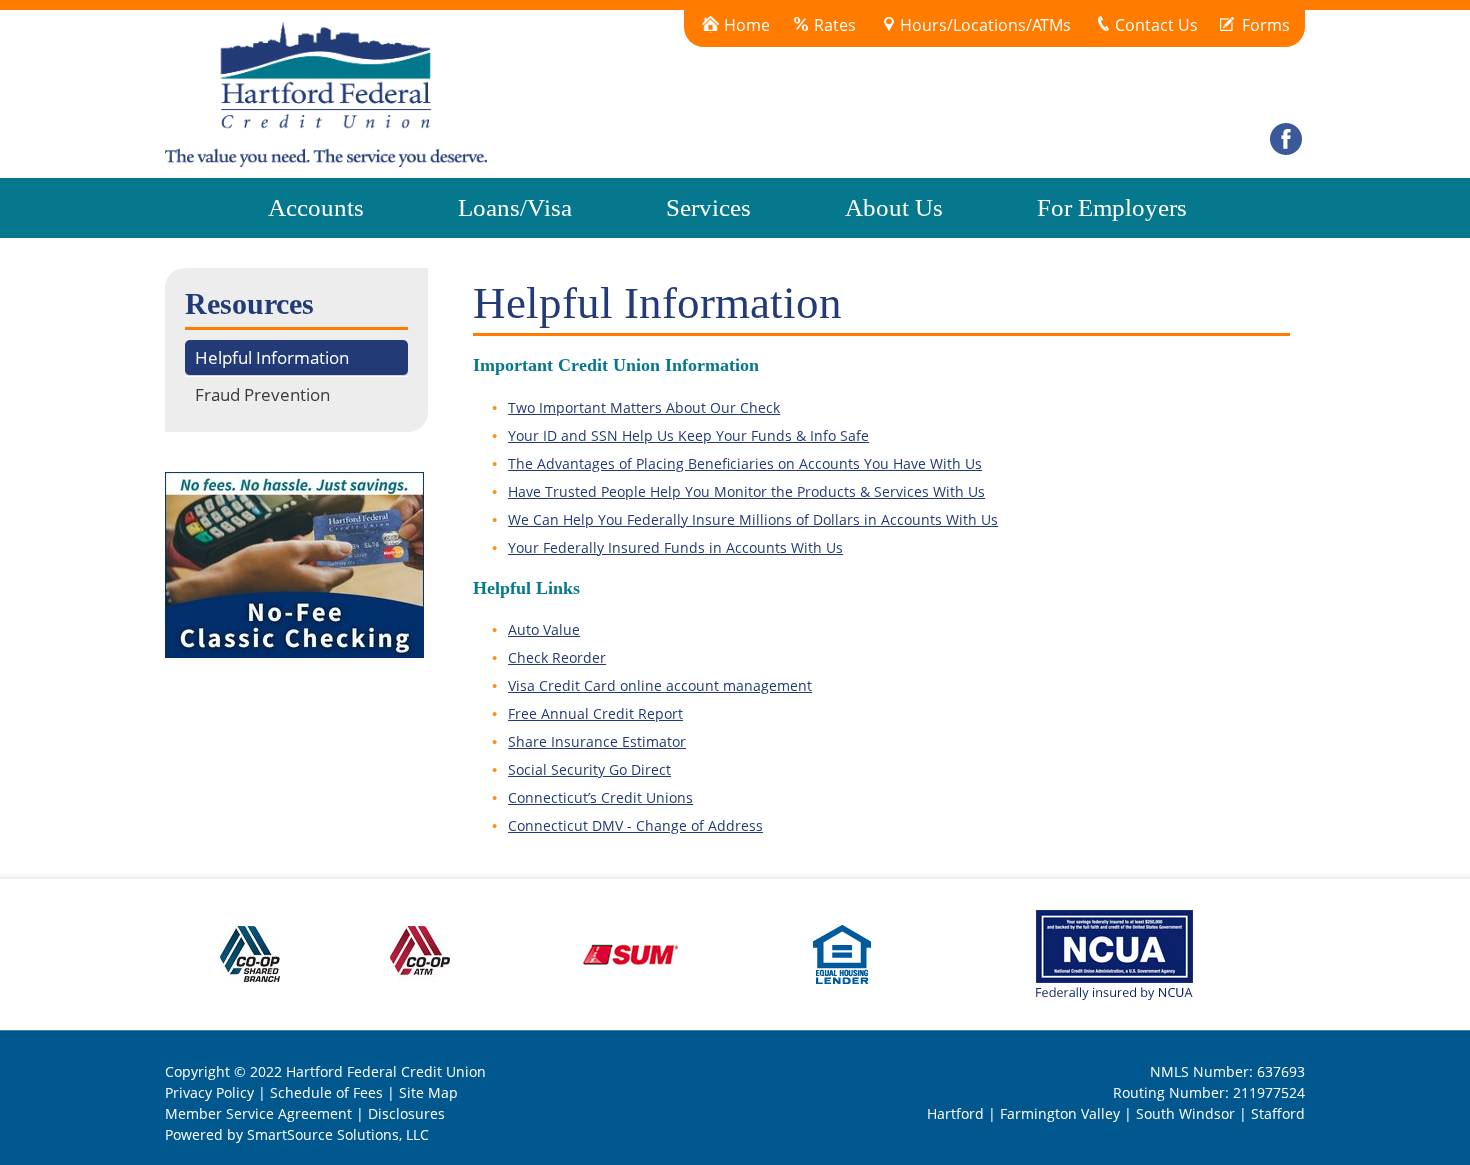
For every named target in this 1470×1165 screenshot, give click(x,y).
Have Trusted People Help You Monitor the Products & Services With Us (746, 491)
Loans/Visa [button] (515, 207)
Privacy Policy (209, 1092)
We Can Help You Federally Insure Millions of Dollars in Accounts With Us (753, 519)
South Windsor (1185, 1113)
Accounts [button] (316, 207)
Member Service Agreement (258, 1113)
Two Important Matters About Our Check (644, 407)
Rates (835, 25)
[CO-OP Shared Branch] (250, 952)
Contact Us (1156, 25)
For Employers (1112, 207)
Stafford (1278, 1113)
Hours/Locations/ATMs (985, 25)
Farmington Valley (1060, 1113)
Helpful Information (272, 357)
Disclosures (406, 1113)
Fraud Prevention (262, 394)
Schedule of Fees (326, 1092)
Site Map (428, 1092)
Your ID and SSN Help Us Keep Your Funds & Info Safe (688, 435)
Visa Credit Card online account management (660, 685)
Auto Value (544, 629)
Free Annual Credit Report (595, 713)
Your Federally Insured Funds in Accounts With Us (675, 547)
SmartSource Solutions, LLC (338, 1134)
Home (747, 25)
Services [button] (708, 207)
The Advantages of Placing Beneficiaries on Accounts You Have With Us (745, 463)
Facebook (1286, 76)
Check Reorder (557, 657)
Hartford (955, 1113)
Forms (1266, 25)
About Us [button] (894, 207)
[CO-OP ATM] (420, 952)
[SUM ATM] (632, 952)
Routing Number (1169, 1092)
